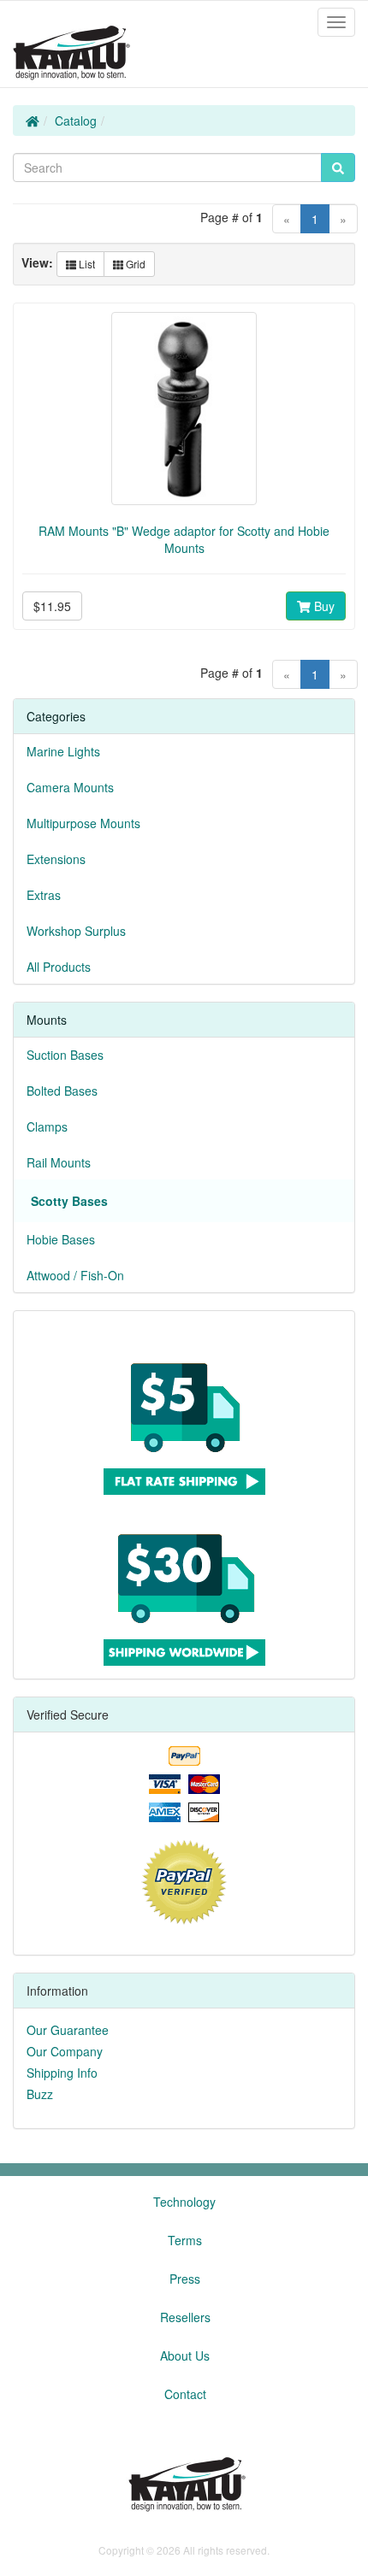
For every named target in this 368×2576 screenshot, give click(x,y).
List (86, 264)
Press (185, 2279)
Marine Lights (63, 751)
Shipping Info (62, 2073)
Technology (184, 2202)
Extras (44, 895)
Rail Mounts (59, 1162)
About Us (185, 2355)
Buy (323, 606)
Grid (134, 264)
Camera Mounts (70, 787)
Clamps (47, 1126)
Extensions (56, 859)
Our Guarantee (68, 2030)
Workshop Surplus (76, 931)
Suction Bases (65, 1055)
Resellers (185, 2317)
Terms (185, 2240)
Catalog (76, 121)
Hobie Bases (61, 1239)
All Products (59, 967)
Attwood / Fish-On (75, 1275)
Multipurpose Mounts (83, 823)
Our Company (65, 2051)
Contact (185, 2394)
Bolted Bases (62, 1091)
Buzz (40, 2094)
